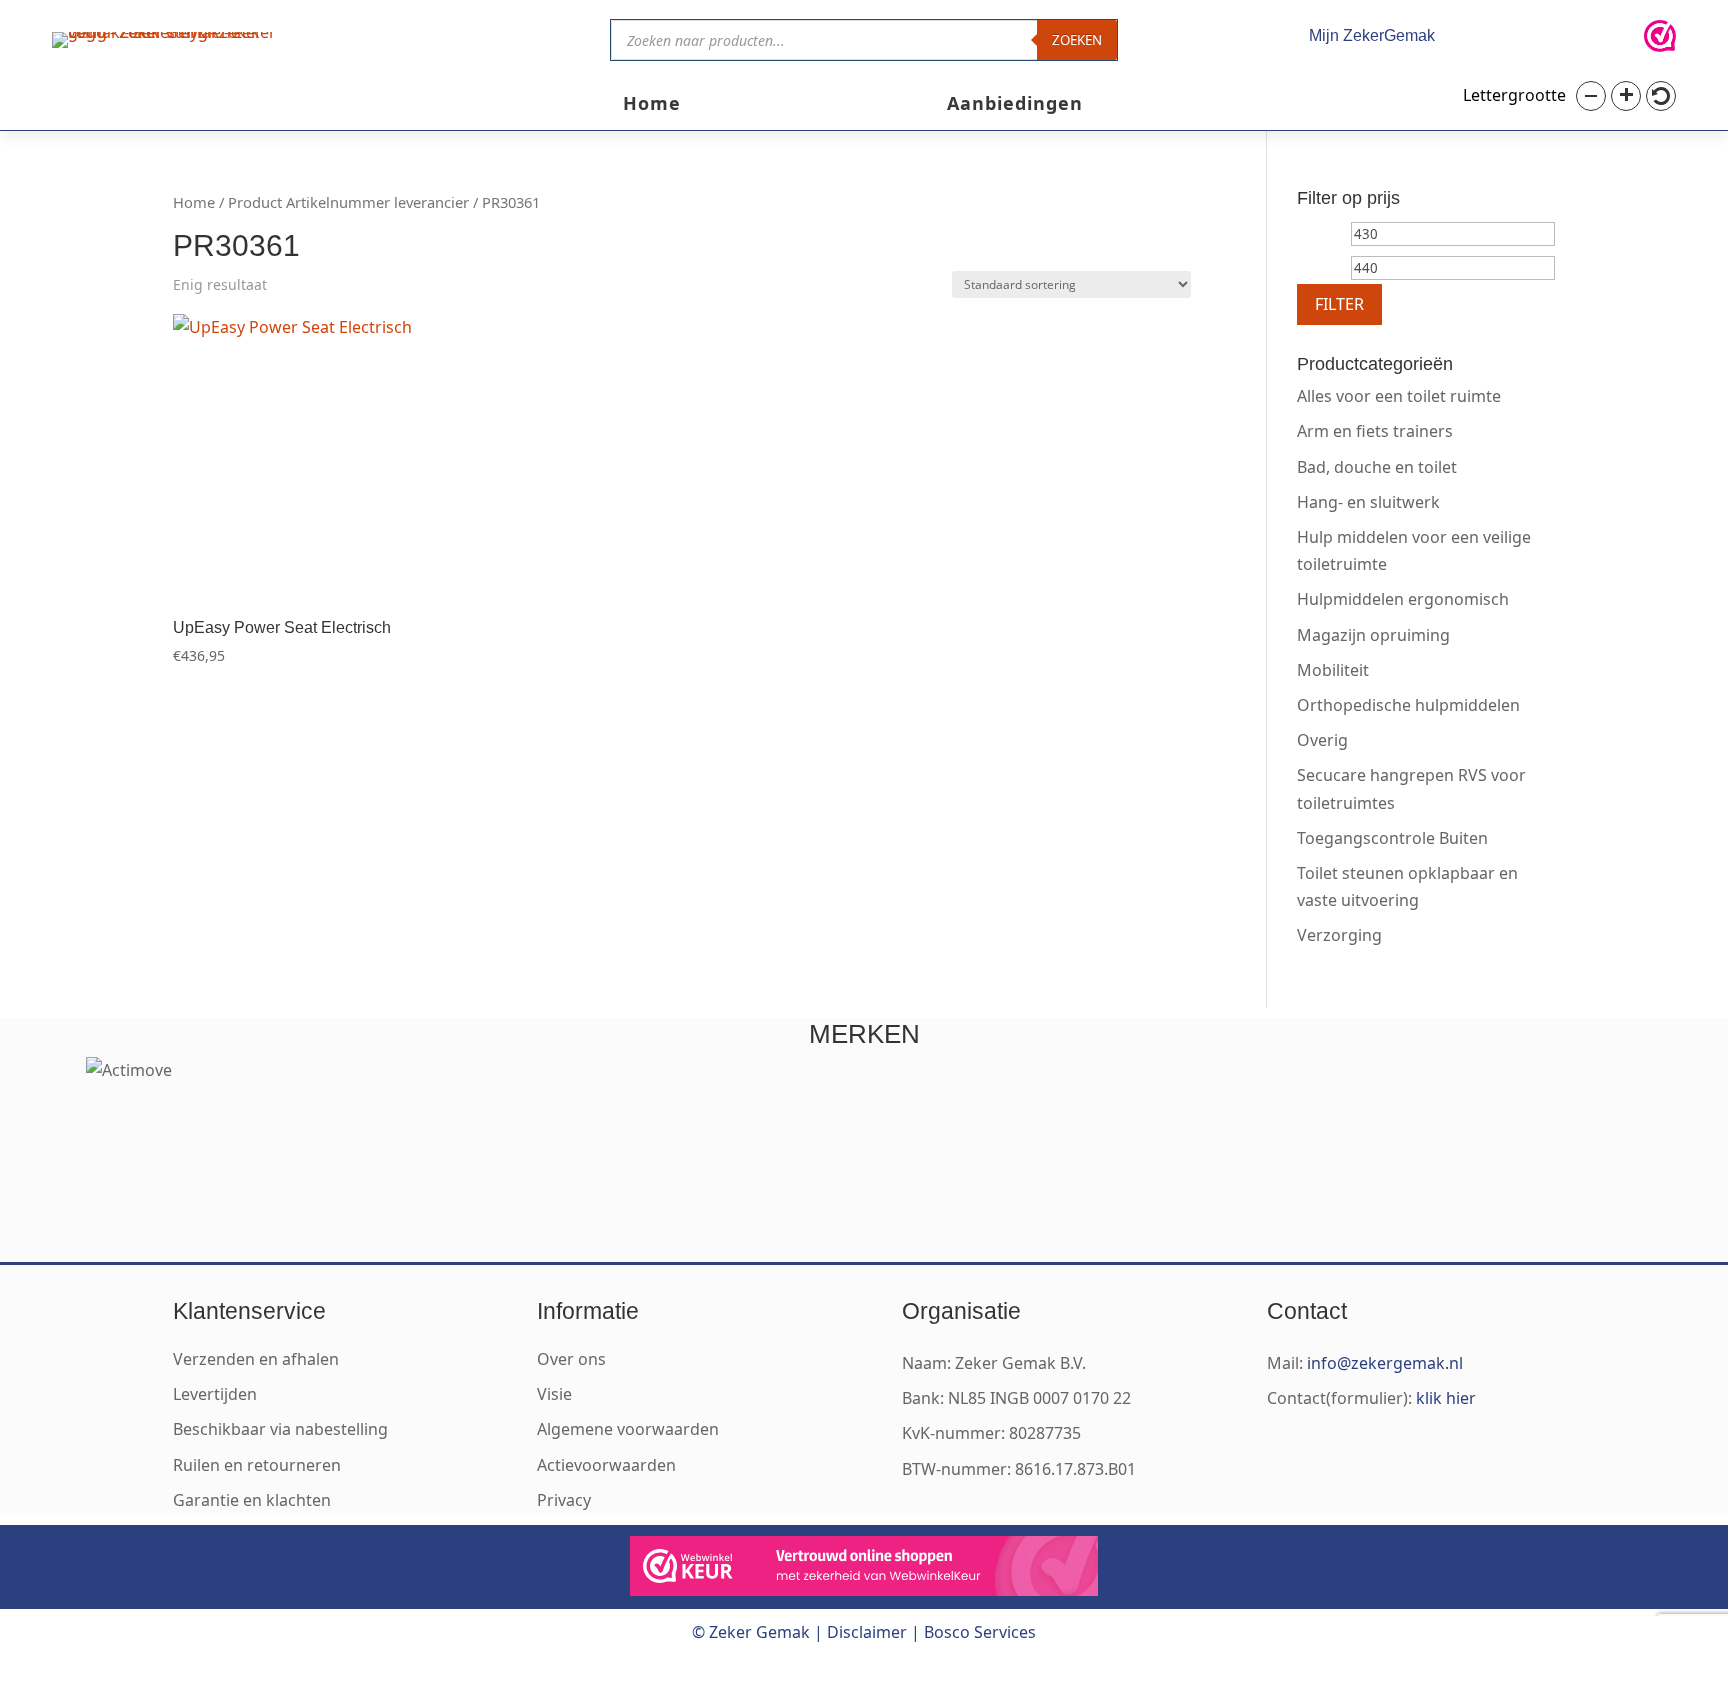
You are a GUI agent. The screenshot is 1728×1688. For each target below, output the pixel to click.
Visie (554, 1394)
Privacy (564, 1500)
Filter (1339, 304)
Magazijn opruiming (1373, 635)
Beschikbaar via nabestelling (280, 1429)
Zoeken (1077, 40)
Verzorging (1339, 935)
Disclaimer (867, 1632)
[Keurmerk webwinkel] (1660, 40)
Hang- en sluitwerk (1368, 502)
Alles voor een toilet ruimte (1399, 396)
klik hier (1446, 1398)
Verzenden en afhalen (256, 1359)
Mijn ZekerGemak (1372, 35)
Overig (1322, 740)
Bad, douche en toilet (1377, 467)
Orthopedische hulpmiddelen (1408, 705)
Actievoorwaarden (606, 1465)
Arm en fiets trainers (1375, 431)
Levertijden (215, 1394)
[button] (1591, 96)
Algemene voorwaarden (628, 1429)
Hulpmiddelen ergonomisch (1403, 599)
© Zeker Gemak (751, 1632)
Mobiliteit (1333, 670)
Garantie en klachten (252, 1500)
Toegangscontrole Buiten (1392, 838)
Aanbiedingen (1015, 105)
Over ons (571, 1359)
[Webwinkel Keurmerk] (864, 1570)
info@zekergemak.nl (1385, 1363)
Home (652, 105)
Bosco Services (980, 1632)
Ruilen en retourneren (257, 1465)
